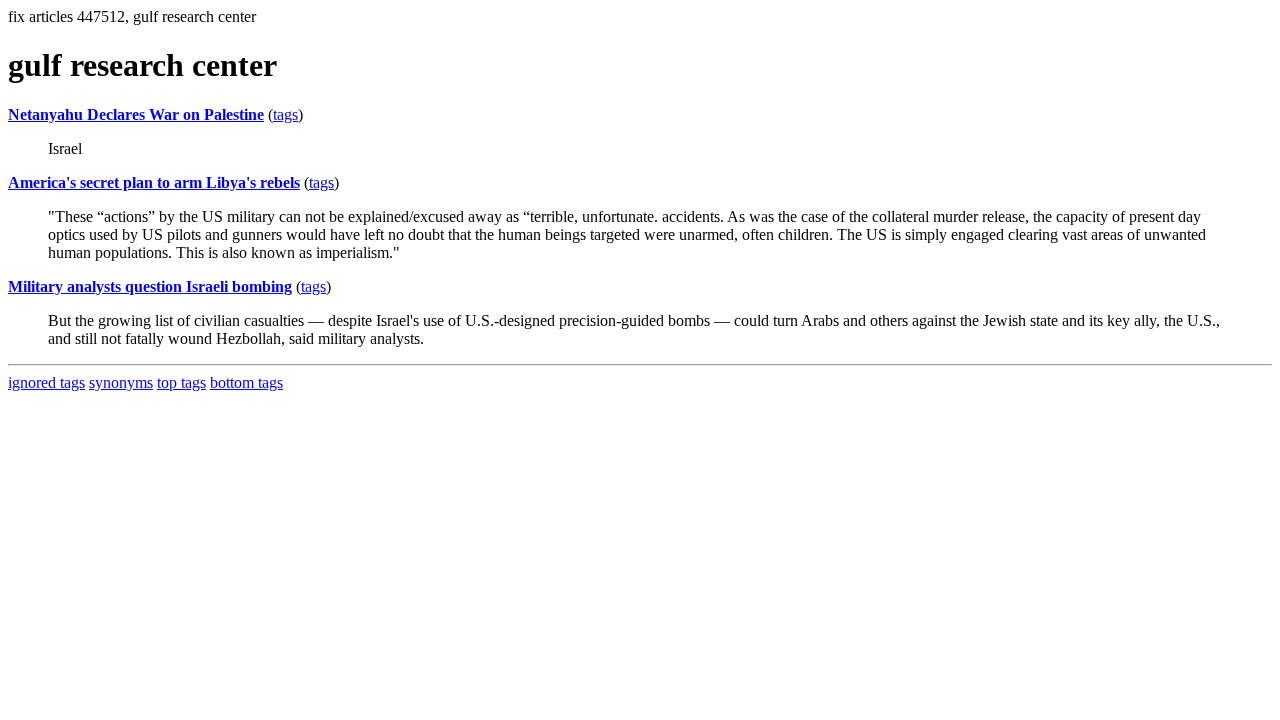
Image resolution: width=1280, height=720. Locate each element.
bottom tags (246, 382)
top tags (181, 382)
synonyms (121, 382)
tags (285, 114)
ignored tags (46, 382)
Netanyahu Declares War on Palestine (136, 114)
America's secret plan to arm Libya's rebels (154, 182)
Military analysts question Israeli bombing (150, 286)
